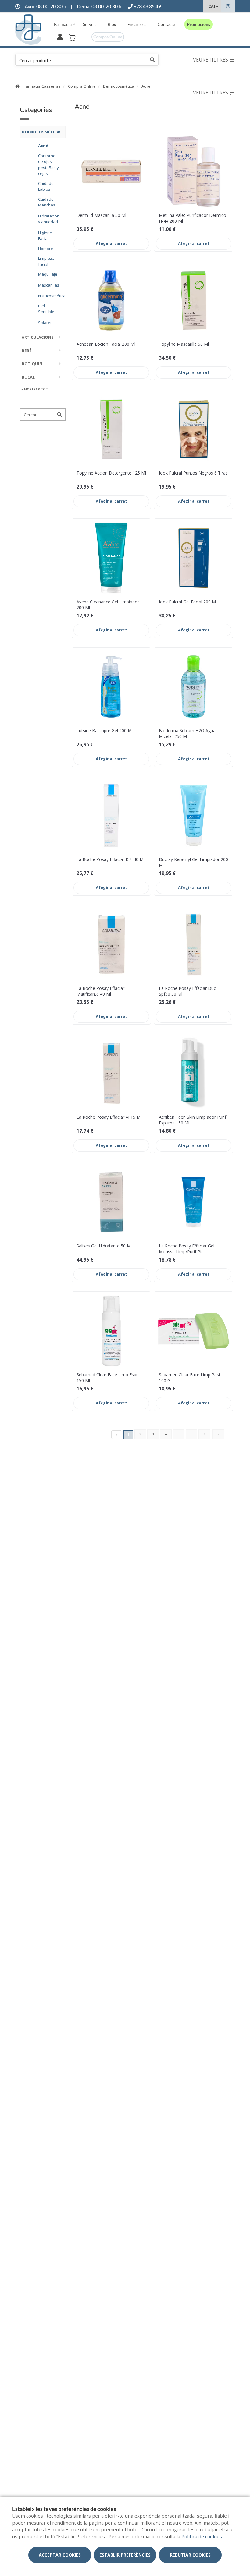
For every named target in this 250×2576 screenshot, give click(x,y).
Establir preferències (125, 2555)
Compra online (108, 37)
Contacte (166, 24)
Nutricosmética (50, 296)
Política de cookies (202, 2536)
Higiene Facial (45, 236)
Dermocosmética (119, 86)
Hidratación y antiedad (49, 219)
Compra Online (82, 86)
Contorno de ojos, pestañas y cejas (48, 165)
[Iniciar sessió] (61, 36)
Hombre (46, 249)
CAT (212, 6)
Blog (112, 24)
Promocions (198, 24)
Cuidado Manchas (47, 202)
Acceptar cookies (60, 2555)
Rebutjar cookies (190, 2555)
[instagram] (228, 7)
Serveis (90, 24)
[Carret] (73, 36)
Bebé (27, 351)
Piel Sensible (46, 309)
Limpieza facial (46, 261)
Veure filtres (211, 60)
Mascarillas (49, 285)
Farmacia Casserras (42, 86)
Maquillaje (48, 274)
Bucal (28, 377)
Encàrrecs (137, 24)
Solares (45, 323)
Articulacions (38, 337)
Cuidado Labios (46, 186)
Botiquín (32, 364)
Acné (146, 86)
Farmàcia (63, 24)
